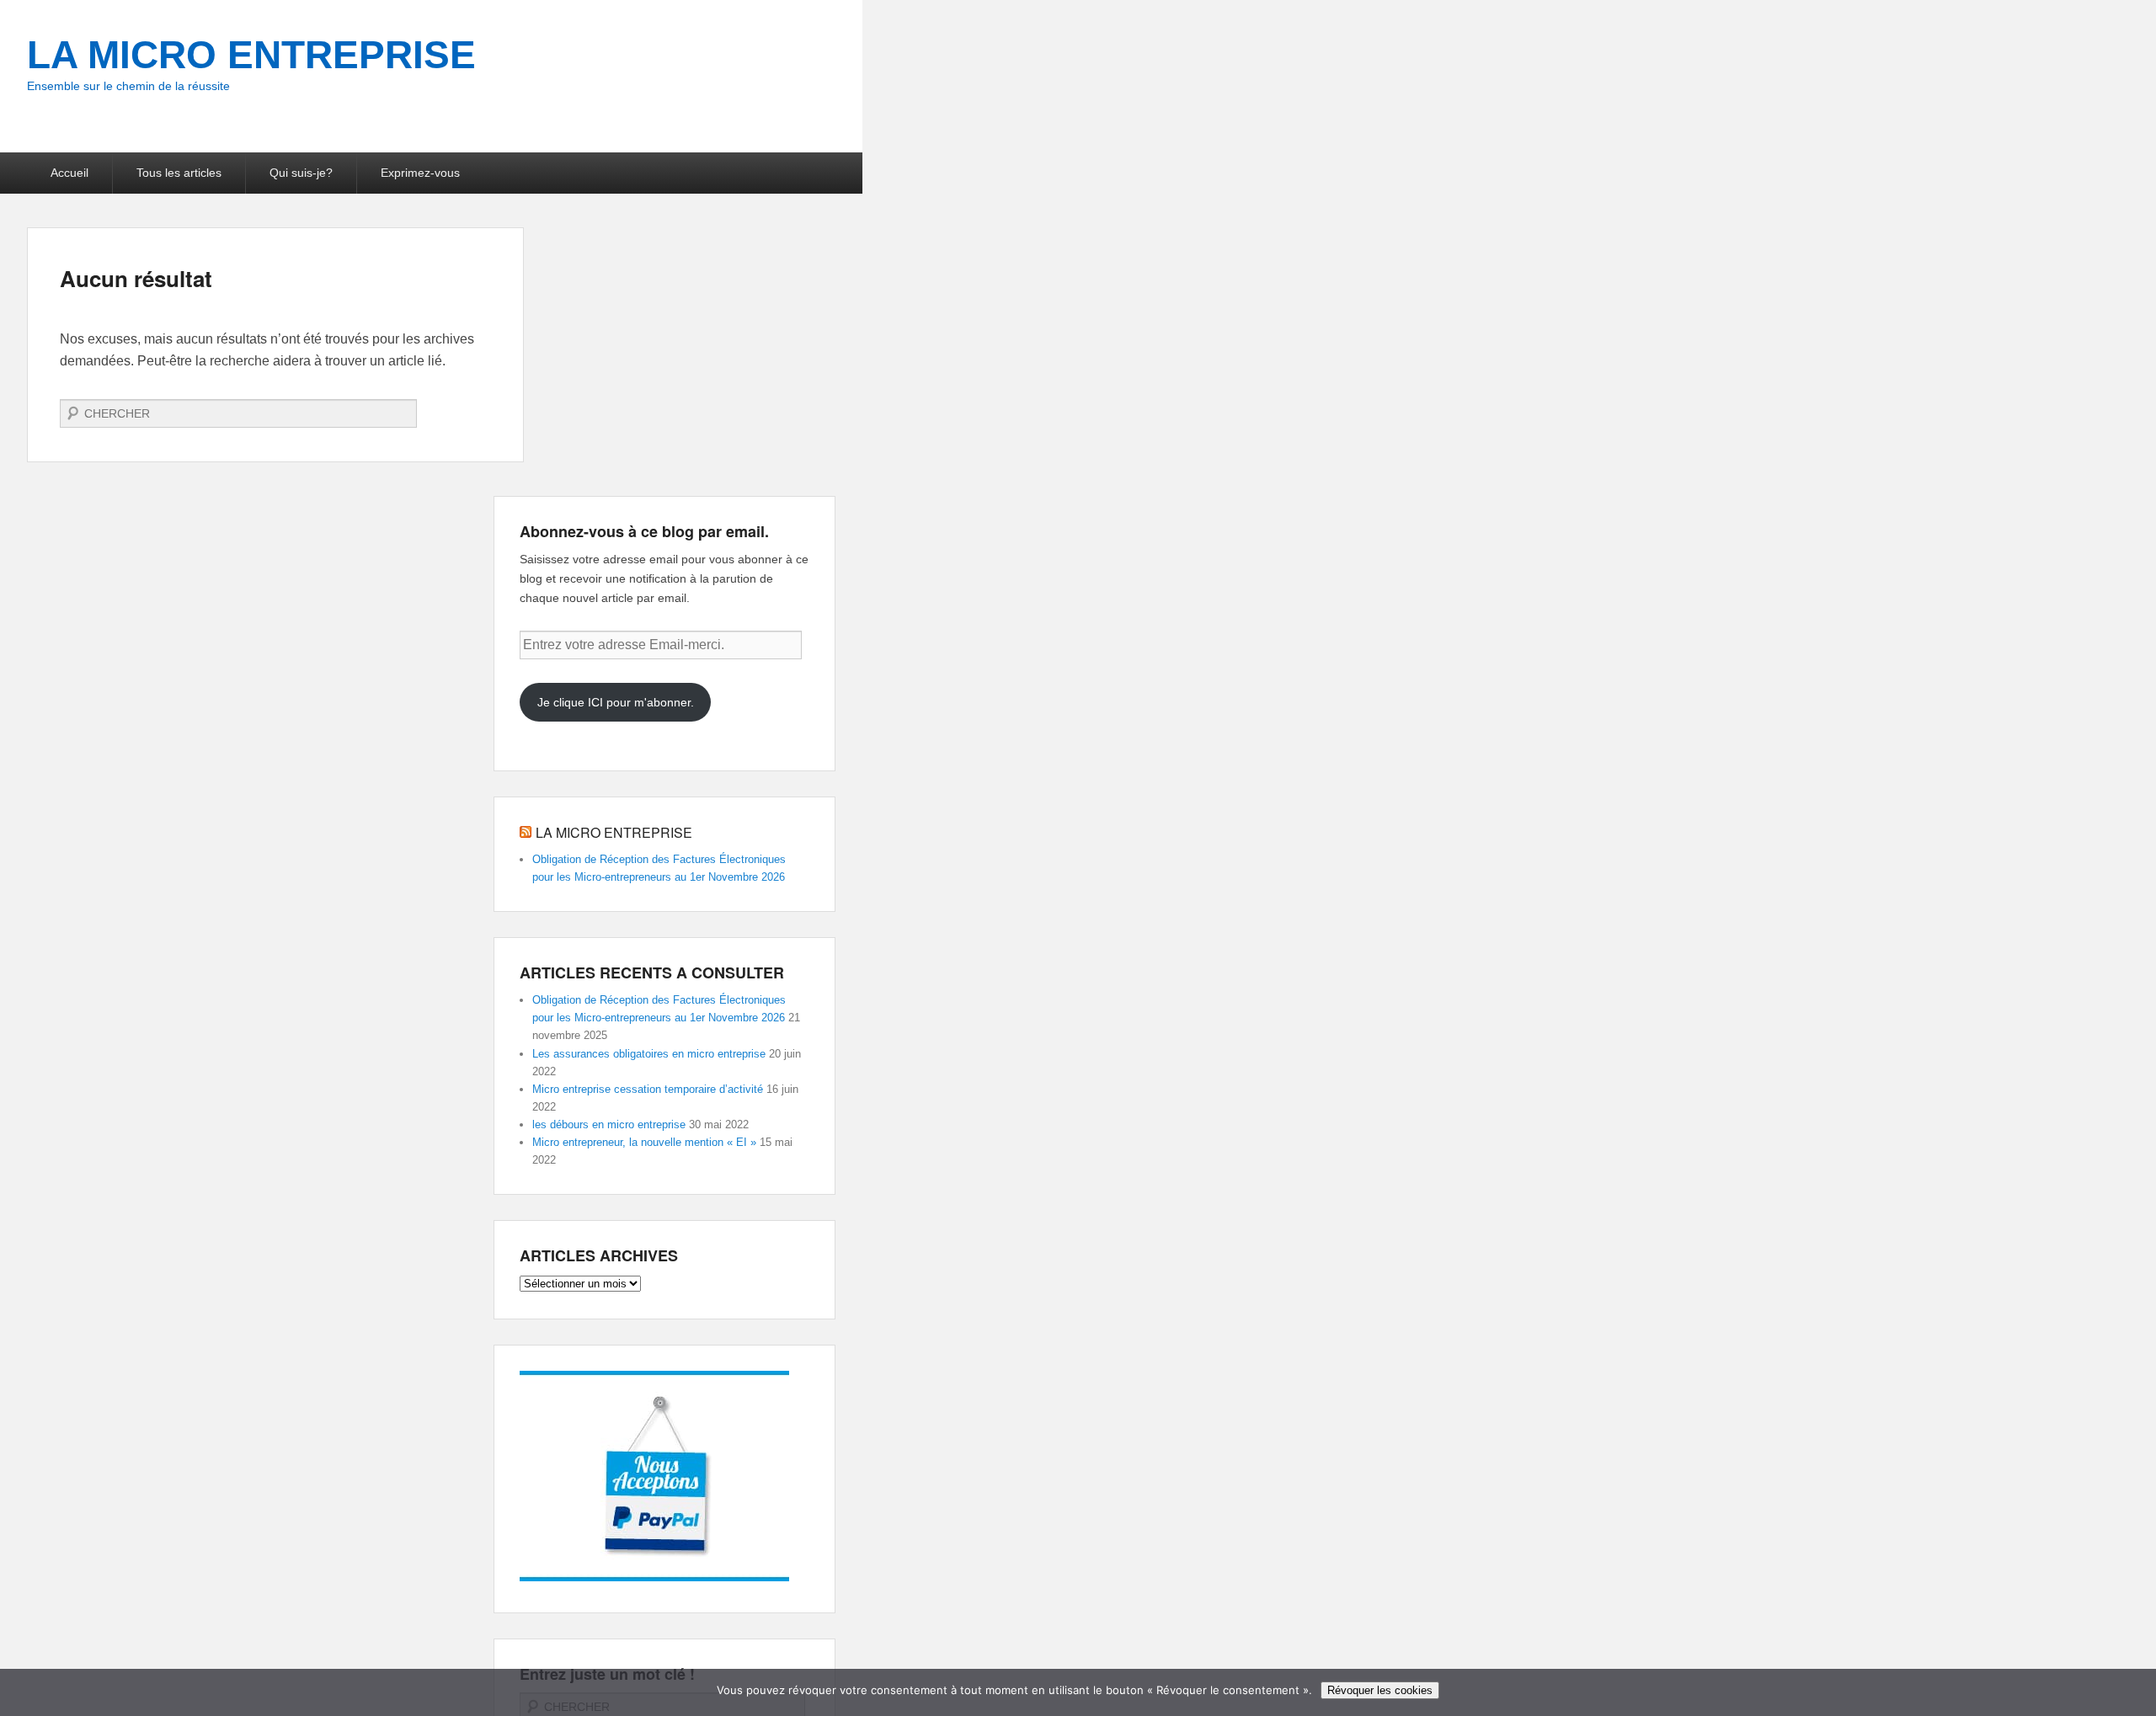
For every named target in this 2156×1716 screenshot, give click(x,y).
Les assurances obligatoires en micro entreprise (649, 1054)
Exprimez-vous (420, 173)
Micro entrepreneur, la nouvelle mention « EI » (644, 1142)
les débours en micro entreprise (609, 1124)
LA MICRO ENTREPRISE (251, 55)
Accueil (69, 173)
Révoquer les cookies (1380, 1690)
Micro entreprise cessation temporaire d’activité (648, 1089)
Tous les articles (179, 173)
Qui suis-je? (301, 173)
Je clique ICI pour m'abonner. (616, 702)
